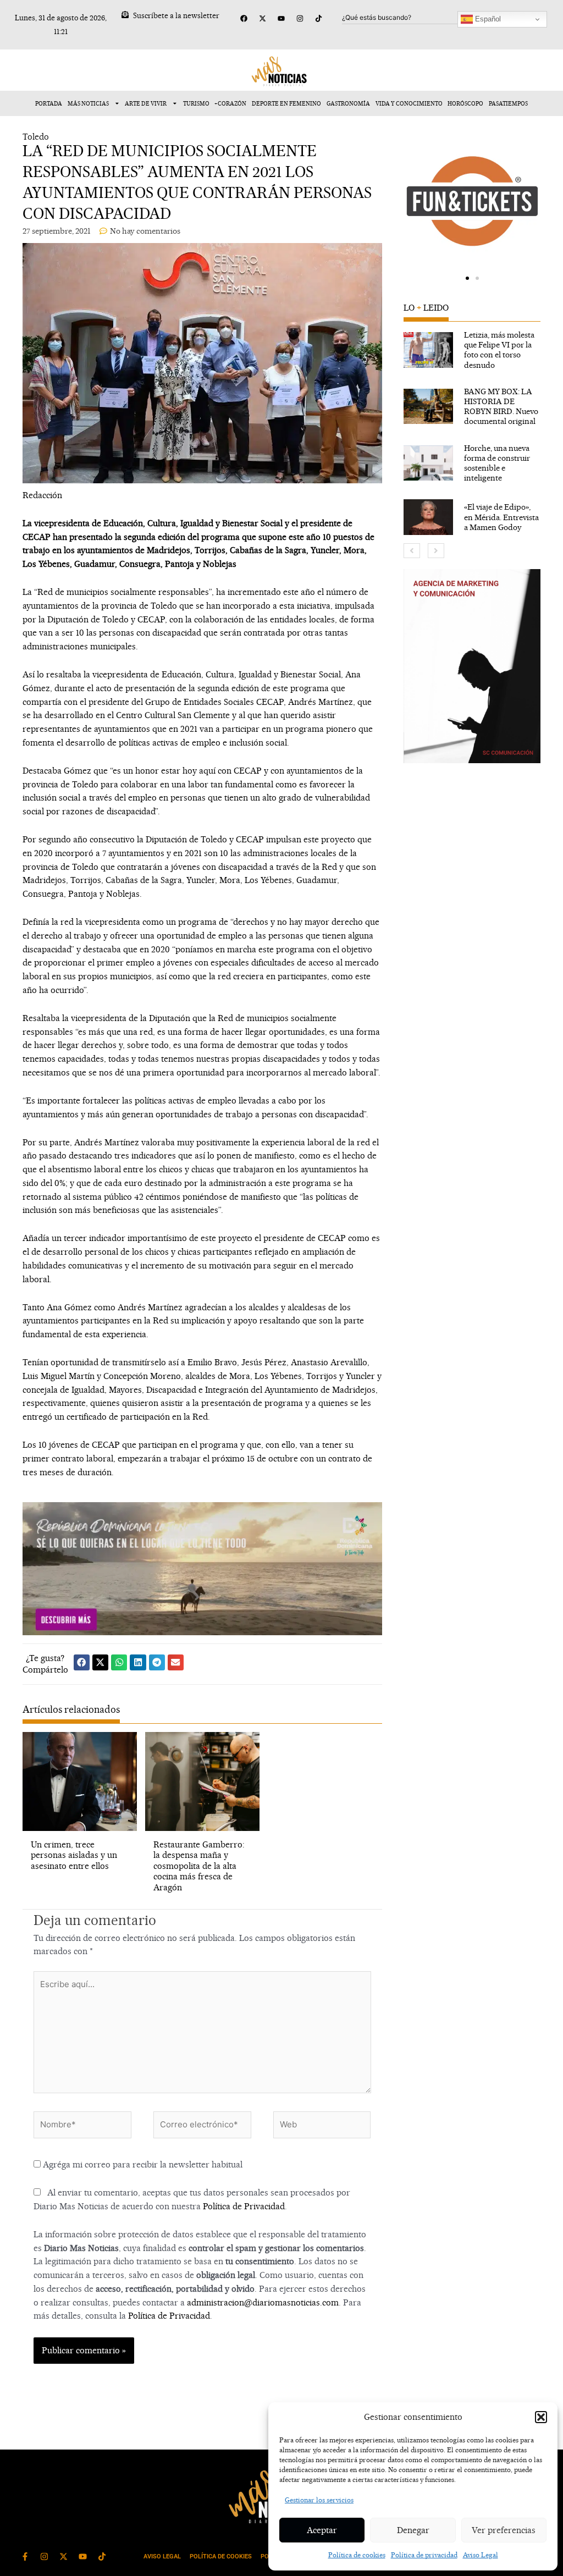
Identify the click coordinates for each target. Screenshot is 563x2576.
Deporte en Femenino (286, 103)
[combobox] (401, 18)
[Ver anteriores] (412, 551)
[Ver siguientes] (436, 551)
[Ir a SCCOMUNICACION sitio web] (472, 666)
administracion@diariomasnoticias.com (263, 2302)
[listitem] (472, 350)
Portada (49, 103)
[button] (541, 2417)
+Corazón (230, 103)
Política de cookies (357, 2555)
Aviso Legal (481, 2555)
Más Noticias (88, 103)
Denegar (413, 2530)
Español (487, 19)
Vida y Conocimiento (409, 103)
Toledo (36, 137)
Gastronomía (348, 103)
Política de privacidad (424, 2555)
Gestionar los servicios (319, 2500)
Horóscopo (465, 103)
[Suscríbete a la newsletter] (125, 15)
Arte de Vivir (146, 103)
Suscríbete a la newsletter (176, 15)
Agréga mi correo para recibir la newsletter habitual (142, 2164)
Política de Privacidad (244, 2206)
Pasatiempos (508, 103)
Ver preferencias (504, 2530)
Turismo (196, 103)
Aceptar (322, 2530)
